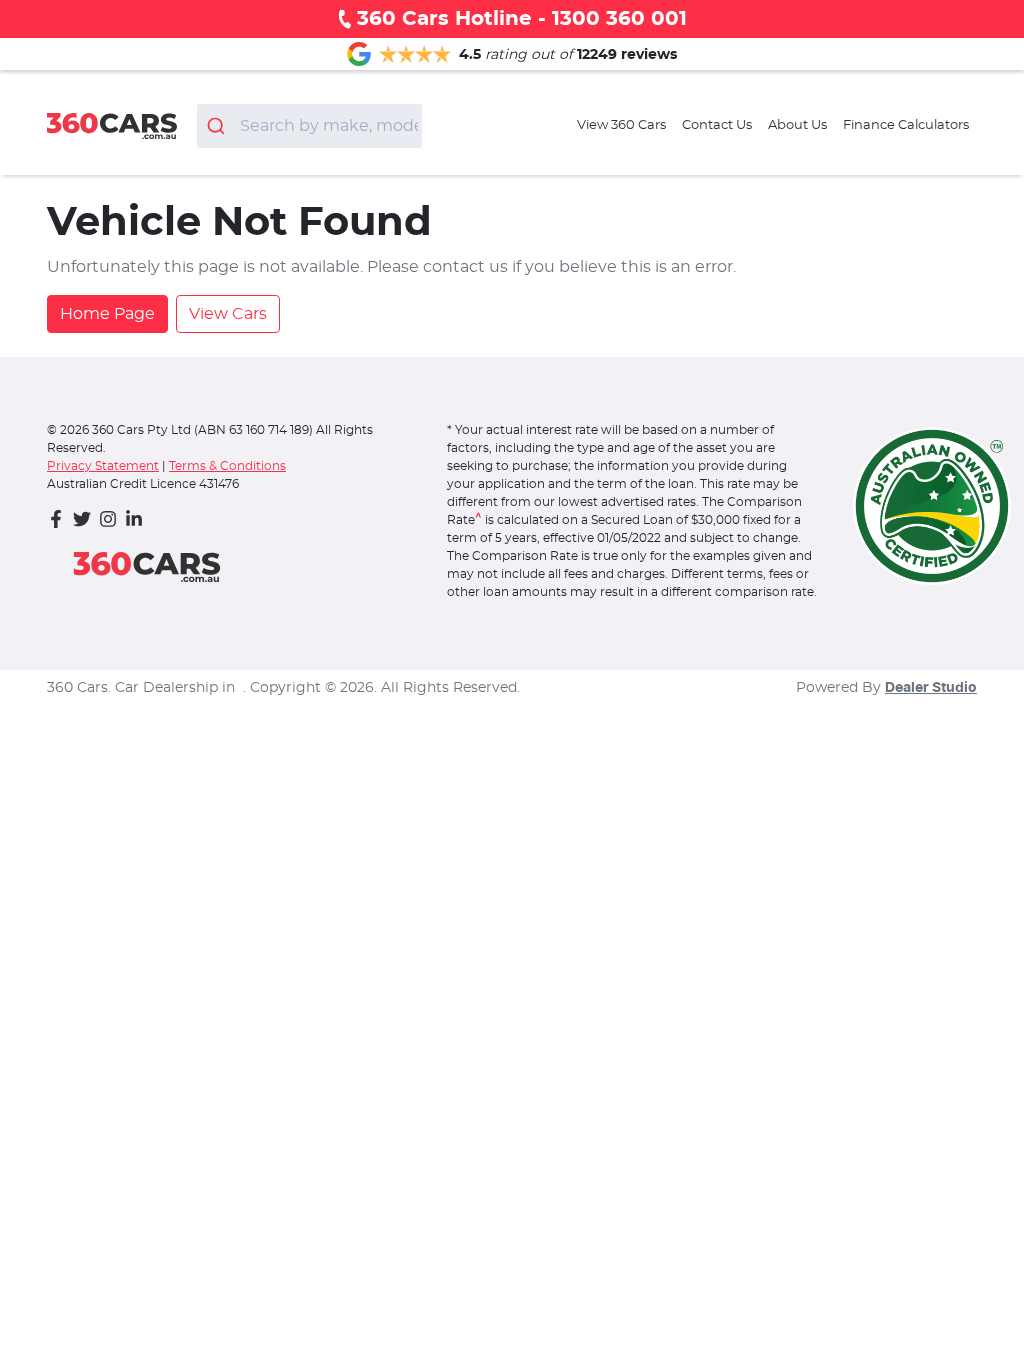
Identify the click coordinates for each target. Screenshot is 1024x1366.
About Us (797, 125)
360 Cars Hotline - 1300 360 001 (522, 19)
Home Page (107, 314)
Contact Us (717, 125)
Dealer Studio (931, 688)
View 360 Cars (621, 125)
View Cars (228, 314)
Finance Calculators (906, 125)
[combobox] (309, 126)
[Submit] (218, 126)
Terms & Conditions (227, 466)
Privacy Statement (103, 466)
